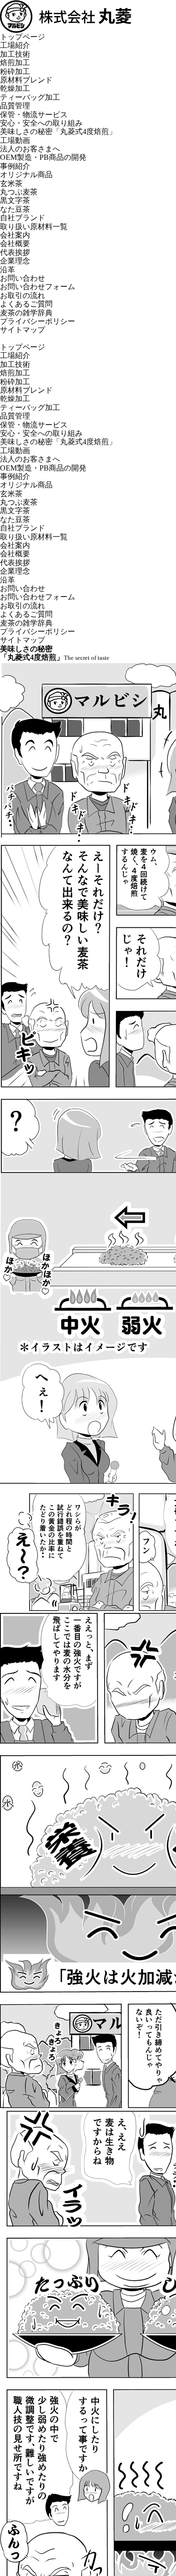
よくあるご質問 (26, 304)
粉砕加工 (15, 71)
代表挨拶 (15, 252)
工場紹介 (15, 45)
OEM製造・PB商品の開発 (43, 157)
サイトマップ (23, 330)
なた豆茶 (15, 209)
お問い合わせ (23, 278)
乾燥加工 (15, 88)
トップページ (23, 37)
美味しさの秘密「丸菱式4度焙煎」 (58, 131)
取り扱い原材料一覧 (34, 227)
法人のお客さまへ (30, 149)
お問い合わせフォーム (38, 287)
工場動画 (15, 140)
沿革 (8, 270)
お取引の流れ (23, 295)
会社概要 (15, 243)
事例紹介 (15, 166)
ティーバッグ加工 (30, 97)
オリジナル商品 (26, 175)
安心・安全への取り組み (41, 123)
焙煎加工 (15, 63)
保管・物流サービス (34, 115)
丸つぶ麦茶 (19, 192)
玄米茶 (11, 183)
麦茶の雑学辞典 (26, 313)
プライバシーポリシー (38, 321)
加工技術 (15, 54)
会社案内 (15, 235)
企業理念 (15, 261)
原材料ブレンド (26, 80)
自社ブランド (23, 218)
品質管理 (15, 106)
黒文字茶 (15, 200)
